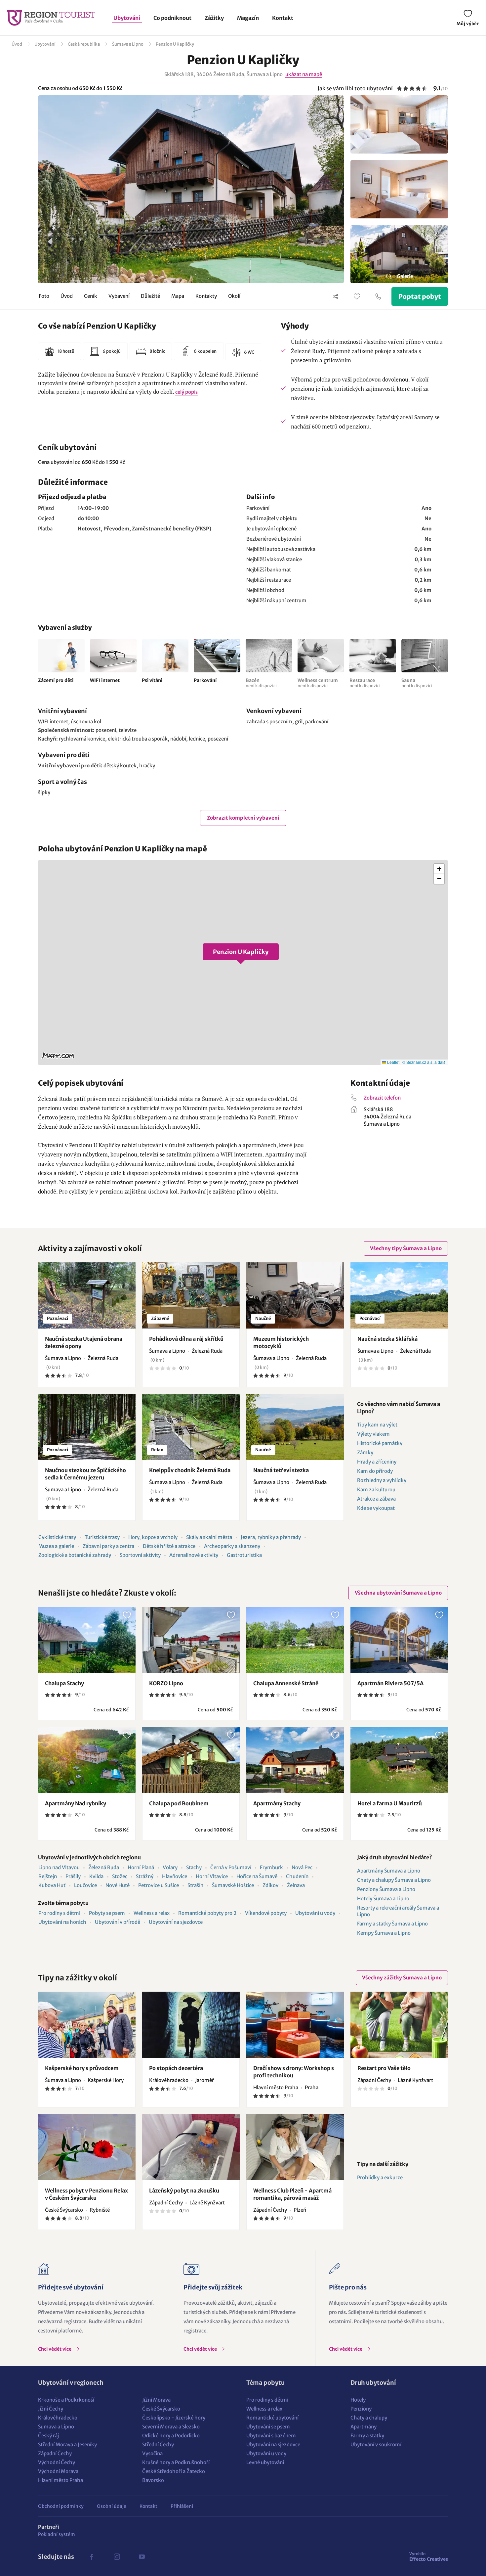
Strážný (145, 1876)
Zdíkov (270, 1885)
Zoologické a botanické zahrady (75, 1555)
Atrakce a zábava (376, 1499)
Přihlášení (182, 2506)
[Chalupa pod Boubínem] (191, 1760)
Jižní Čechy (51, 2409)
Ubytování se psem (268, 2427)
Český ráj (48, 2436)
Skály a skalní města (209, 1537)
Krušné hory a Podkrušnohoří (176, 2462)
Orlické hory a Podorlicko (171, 2436)
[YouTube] (142, 2557)
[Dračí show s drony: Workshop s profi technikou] (295, 2025)
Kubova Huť (52, 1885)
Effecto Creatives (429, 2556)
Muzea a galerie (56, 1546)
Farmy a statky (367, 2436)
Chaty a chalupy (369, 2418)
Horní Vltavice (212, 1876)
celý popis (186, 392)
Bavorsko (153, 2480)
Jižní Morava (156, 2400)
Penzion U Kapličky (175, 44)
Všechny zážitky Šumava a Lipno (402, 1978)
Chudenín (297, 1876)
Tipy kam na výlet (377, 1425)
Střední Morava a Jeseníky (67, 2444)
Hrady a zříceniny (377, 1462)
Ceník (91, 296)
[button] (243, 963)
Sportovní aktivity (140, 1555)
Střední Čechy (158, 2444)
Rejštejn (48, 1876)
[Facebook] (92, 2557)
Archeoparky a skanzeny (232, 1546)
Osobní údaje (112, 2506)
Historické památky (380, 1443)
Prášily (73, 1876)
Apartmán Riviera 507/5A (390, 1683)
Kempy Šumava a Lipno (384, 1933)
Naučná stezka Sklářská (387, 1339)
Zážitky (214, 18)
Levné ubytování (265, 2462)
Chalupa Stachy (64, 1683)
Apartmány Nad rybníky (76, 1803)
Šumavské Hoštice (233, 1885)
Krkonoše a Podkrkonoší (66, 2400)
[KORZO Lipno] (191, 1640)
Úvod (17, 44)
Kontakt (283, 18)
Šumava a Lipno (128, 44)
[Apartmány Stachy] (295, 1760)
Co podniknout (172, 18)
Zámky (365, 1452)
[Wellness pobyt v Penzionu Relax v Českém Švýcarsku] (87, 2147)
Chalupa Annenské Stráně (286, 1683)
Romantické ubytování (272, 2418)
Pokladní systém (57, 2534)
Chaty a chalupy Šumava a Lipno (394, 1880)
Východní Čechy (57, 2462)
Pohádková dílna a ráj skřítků (186, 1339)
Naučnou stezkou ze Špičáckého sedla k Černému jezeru (85, 1474)
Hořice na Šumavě (257, 1876)
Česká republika (84, 44)
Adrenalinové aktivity (194, 1555)
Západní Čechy (55, 2453)
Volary (170, 1867)
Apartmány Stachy (277, 1803)
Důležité (150, 296)
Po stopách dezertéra (176, 2068)
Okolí (234, 296)
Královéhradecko (58, 2418)
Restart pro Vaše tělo (384, 2068)
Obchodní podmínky (61, 2506)
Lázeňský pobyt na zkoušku (184, 2191)
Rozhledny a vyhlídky (382, 1480)
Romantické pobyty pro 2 (207, 1913)
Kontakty (206, 296)
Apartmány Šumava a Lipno (389, 1871)
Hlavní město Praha (61, 2480)
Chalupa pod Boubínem (179, 1803)
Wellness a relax (152, 1913)
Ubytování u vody (315, 1913)
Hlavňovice (175, 1876)
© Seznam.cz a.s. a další (424, 1062)
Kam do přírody (375, 1471)
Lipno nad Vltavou (59, 1867)
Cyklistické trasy (57, 1537)
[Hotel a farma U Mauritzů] (399, 1760)
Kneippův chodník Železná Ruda (190, 1470)
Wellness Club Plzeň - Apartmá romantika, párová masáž (292, 2194)
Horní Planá (141, 1867)
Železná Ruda (104, 1867)
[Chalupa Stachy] (87, 1640)
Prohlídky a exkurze (380, 2177)
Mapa (178, 296)
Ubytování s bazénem (271, 2436)
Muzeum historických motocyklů (281, 1342)
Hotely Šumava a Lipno (383, 1898)
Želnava (296, 1885)
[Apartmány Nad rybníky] (87, 1760)
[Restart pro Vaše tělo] (399, 2025)
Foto (44, 296)
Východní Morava (58, 2471)
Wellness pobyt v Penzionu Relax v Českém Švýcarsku (86, 2194)
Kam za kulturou (376, 1490)
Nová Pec (302, 1867)
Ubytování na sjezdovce (176, 1922)
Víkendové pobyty (266, 1913)
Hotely (358, 2400)
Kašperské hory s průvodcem (82, 2068)
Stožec (120, 1876)
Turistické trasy (102, 1537)
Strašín (195, 1885)
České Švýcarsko (161, 2409)
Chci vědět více (55, 2349)
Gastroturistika (244, 1555)
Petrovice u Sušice (159, 1885)
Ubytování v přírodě (118, 1922)
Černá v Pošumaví (231, 1867)
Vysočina (152, 2453)
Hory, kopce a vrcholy (153, 1537)
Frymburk (271, 1867)
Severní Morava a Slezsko (171, 2427)
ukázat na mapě (304, 74)
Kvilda (96, 1876)
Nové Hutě (118, 1885)
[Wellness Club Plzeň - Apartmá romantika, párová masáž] (295, 2147)
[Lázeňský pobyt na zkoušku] (191, 2147)
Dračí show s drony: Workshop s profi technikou (294, 2072)
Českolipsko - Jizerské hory (174, 2418)
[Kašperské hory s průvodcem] (87, 2025)
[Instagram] (117, 2557)
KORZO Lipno (166, 1683)
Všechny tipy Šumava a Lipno (406, 1248)
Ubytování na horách (62, 1922)
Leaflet (393, 1062)
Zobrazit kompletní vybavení (243, 818)
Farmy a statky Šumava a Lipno (392, 1924)
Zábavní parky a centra (108, 1546)
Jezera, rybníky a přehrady (271, 1537)
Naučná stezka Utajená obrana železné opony (84, 1342)
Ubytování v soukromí (376, 2444)
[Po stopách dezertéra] (191, 2025)
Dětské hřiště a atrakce (169, 1546)
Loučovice (85, 1885)
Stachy (194, 1867)
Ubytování (127, 18)
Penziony (361, 2409)
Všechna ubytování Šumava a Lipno (398, 1593)
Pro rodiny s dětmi (59, 1913)
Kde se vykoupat (376, 1508)
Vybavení (119, 296)
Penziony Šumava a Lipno (386, 1889)
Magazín (248, 18)
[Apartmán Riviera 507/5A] (399, 1640)
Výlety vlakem (373, 1434)
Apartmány (364, 2427)
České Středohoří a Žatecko (174, 2471)
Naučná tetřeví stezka (281, 1470)
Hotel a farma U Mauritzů (390, 1803)
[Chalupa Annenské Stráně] (295, 1640)
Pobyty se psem (107, 1913)
